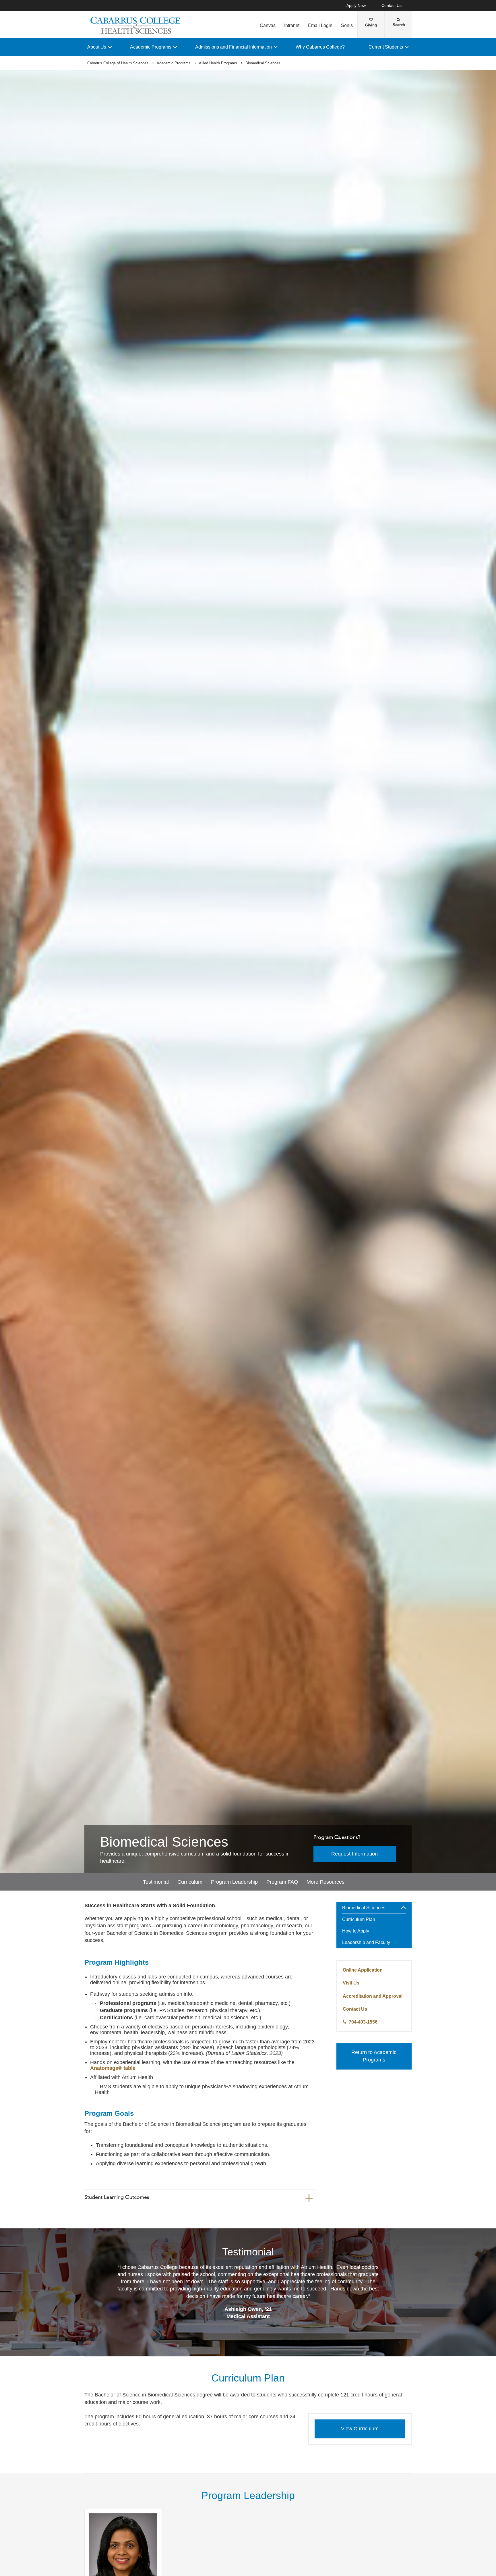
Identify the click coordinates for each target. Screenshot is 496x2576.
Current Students (386, 47)
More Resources (325, 1882)
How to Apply (356, 1931)
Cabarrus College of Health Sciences (118, 63)
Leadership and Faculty (366, 1942)
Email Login (320, 25)
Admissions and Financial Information (234, 47)
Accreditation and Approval (373, 1996)
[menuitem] (374, 1925)
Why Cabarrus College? (320, 47)
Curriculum (190, 1882)
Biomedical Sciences (364, 1908)
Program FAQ (282, 1882)
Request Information (354, 1854)
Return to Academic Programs (374, 2056)
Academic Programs (151, 47)
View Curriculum (360, 2429)
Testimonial (156, 1882)
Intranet (292, 25)
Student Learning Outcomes (117, 2197)
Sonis (347, 25)
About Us (97, 47)
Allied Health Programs (218, 63)
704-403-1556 (363, 2022)
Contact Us (392, 6)
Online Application (363, 1970)
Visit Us (351, 1983)
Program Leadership (234, 1882)
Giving (371, 25)
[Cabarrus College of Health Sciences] (136, 25)
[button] (406, 1908)
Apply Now (356, 6)
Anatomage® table (113, 2068)
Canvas (268, 25)
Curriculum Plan (359, 1919)
